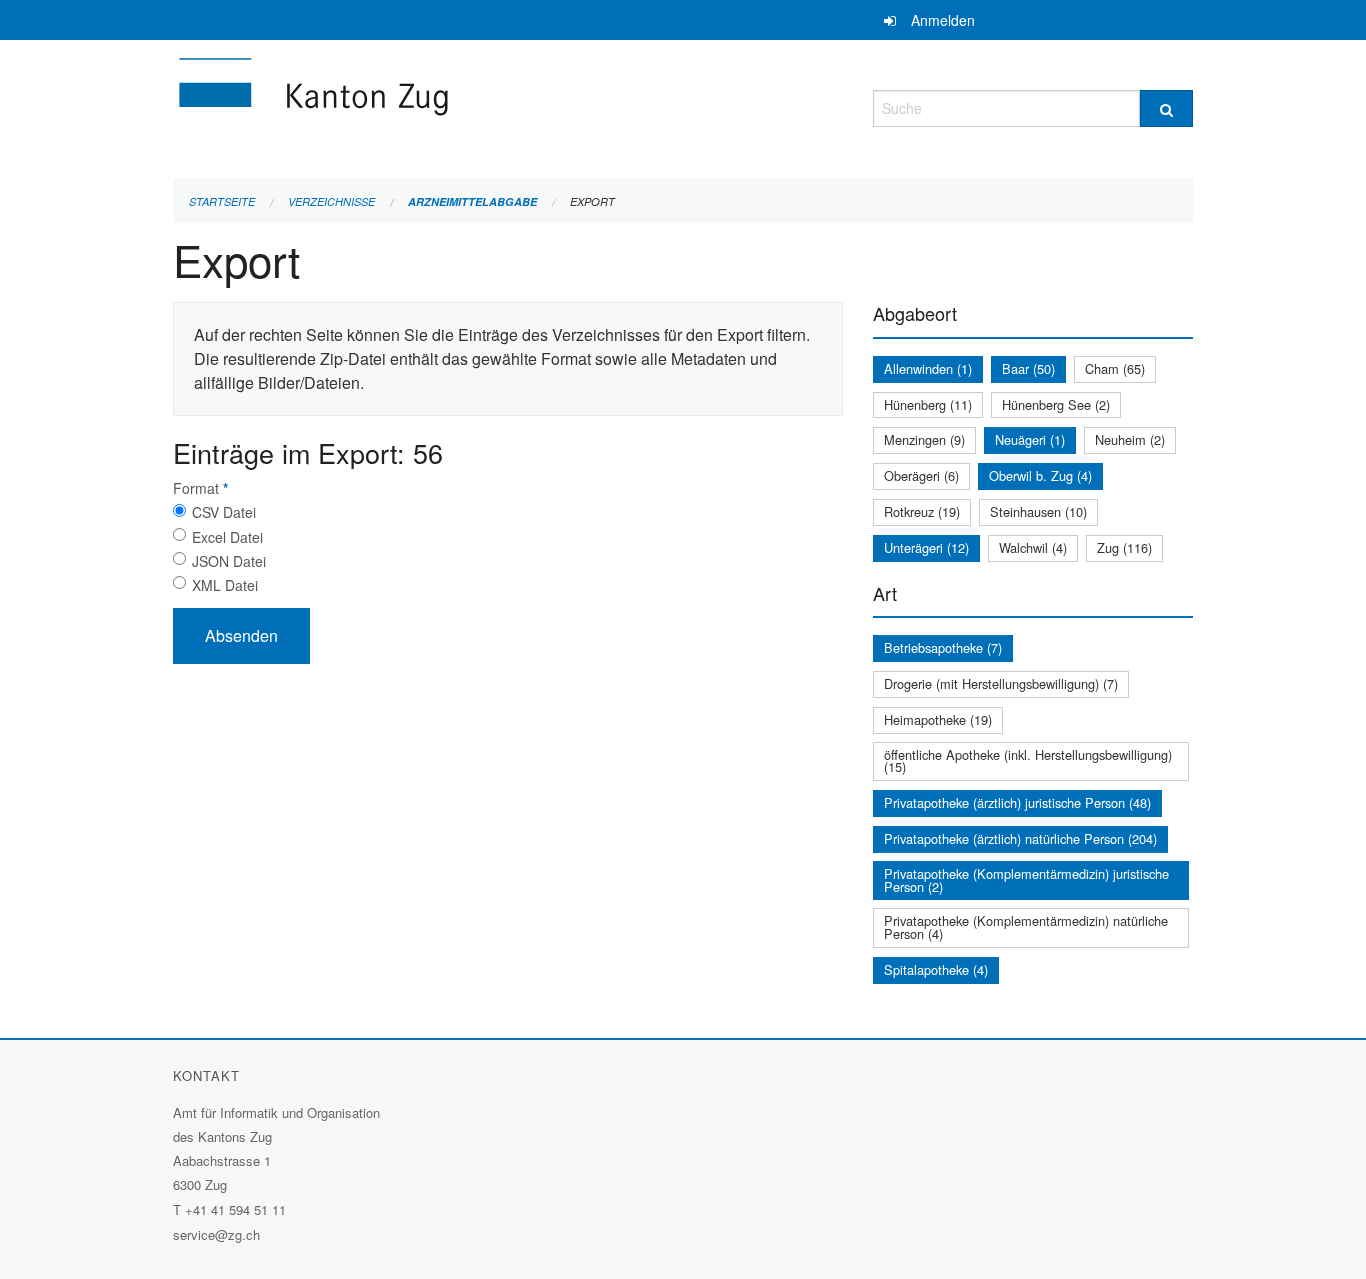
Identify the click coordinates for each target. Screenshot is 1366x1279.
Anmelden (943, 20)
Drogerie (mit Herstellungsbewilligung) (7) (1001, 683)
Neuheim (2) (1130, 439)
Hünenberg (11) (928, 404)
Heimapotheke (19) (938, 719)
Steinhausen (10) (1038, 511)
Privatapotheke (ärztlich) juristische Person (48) (1017, 802)
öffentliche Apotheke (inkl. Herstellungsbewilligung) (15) (1028, 761)
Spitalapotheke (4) (936, 969)
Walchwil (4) (1033, 547)
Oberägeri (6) (921, 475)
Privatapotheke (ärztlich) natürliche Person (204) (1020, 838)
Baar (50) (1028, 368)
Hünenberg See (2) (1056, 404)
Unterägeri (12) (926, 547)
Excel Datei (227, 537)
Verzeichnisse (331, 201)
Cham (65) (1115, 368)
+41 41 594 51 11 (235, 1209)
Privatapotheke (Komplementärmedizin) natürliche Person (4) (1026, 927)
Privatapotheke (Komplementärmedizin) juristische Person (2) (1026, 880)
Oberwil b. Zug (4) (1040, 475)
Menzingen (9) (924, 439)
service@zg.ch (216, 1234)
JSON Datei (229, 561)
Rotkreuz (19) (922, 511)
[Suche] (1166, 108)
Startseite (222, 201)
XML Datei (225, 585)
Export (592, 201)
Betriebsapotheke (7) (943, 647)
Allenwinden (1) (928, 368)
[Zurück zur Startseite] (433, 105)
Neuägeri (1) (1030, 439)
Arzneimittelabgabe (472, 201)
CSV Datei (224, 512)
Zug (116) (1124, 547)
